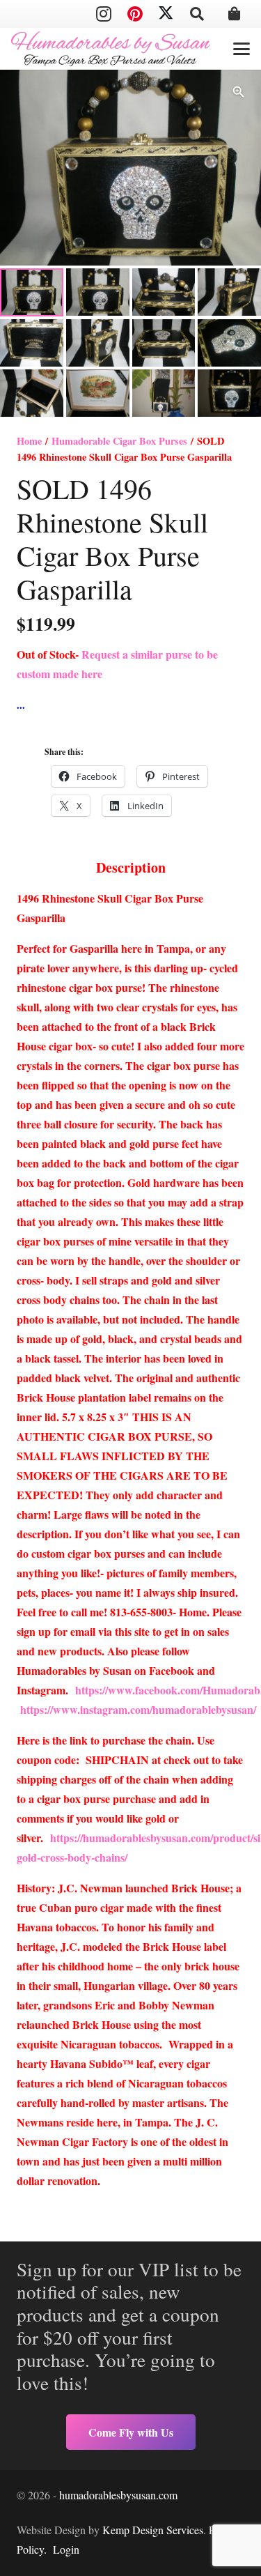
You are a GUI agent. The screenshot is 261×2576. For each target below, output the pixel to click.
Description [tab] (131, 867)
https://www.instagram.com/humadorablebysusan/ (138, 1709)
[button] (197, 14)
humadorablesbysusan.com (118, 2495)
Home (29, 441)
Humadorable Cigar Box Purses (119, 441)
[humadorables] (111, 49)
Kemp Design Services (153, 2530)
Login (66, 2549)
